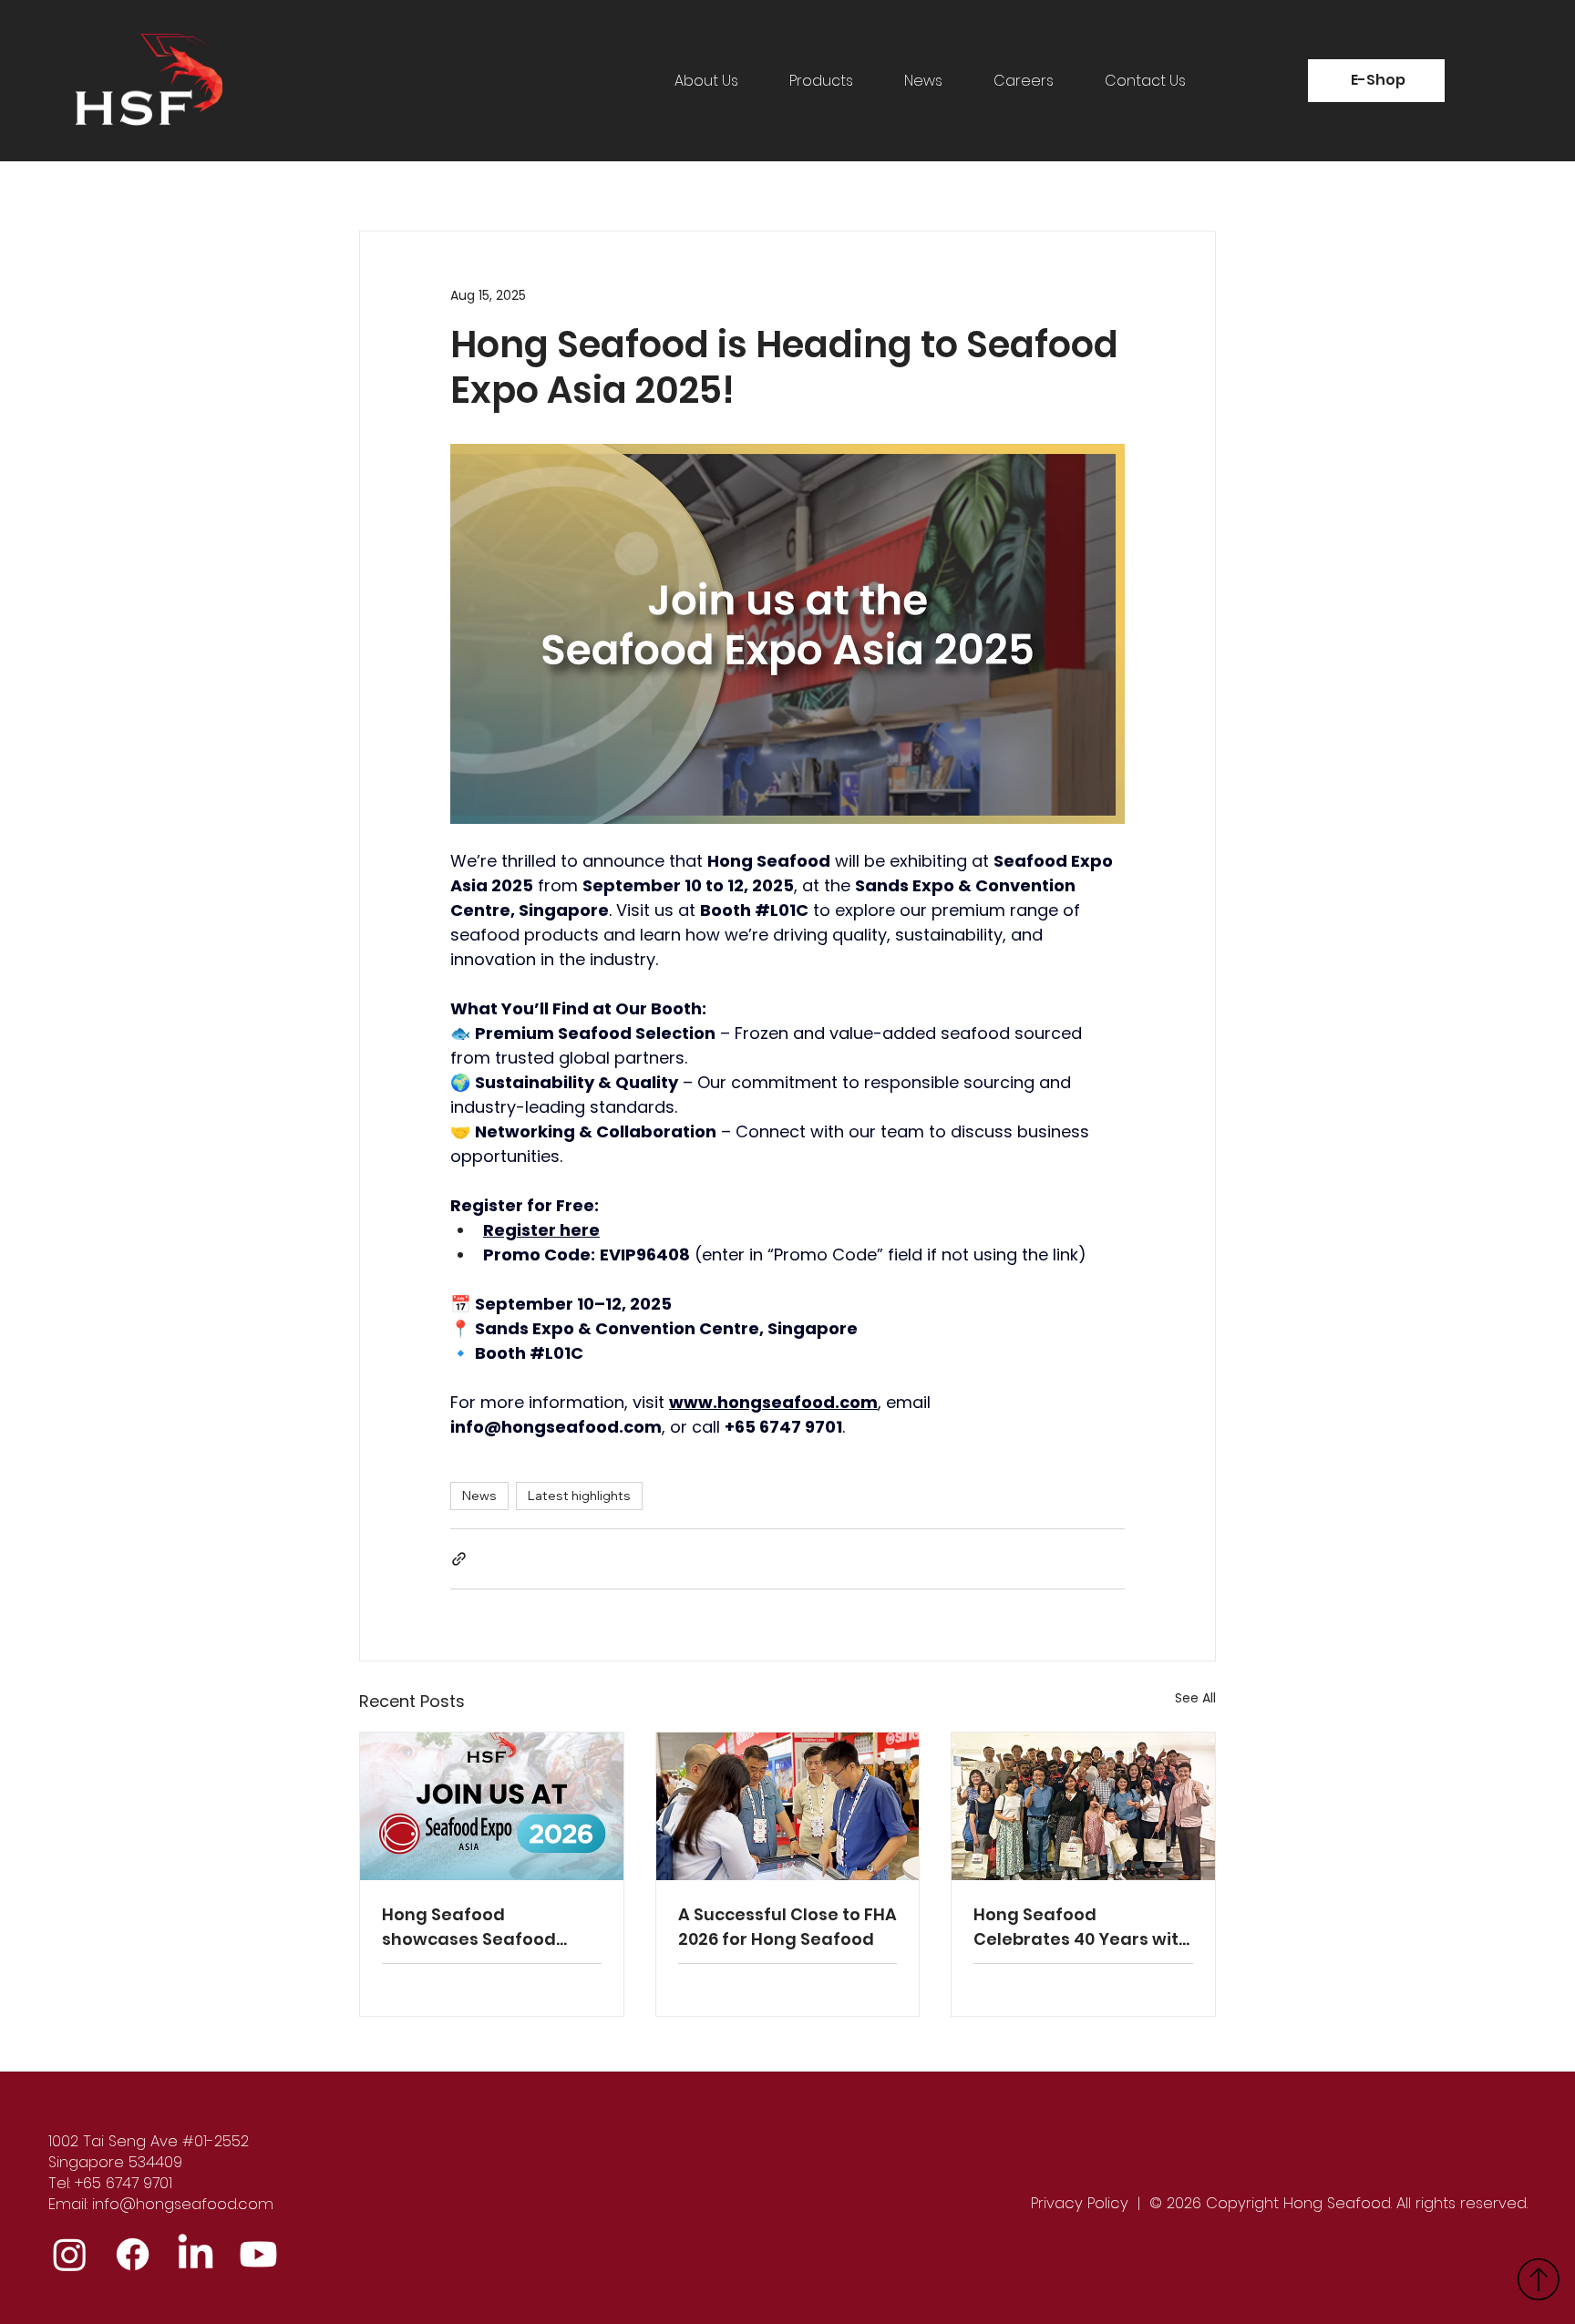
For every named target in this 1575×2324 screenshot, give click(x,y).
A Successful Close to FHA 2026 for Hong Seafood (787, 1927)
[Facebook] (133, 2254)
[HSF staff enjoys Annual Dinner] (1083, 1806)
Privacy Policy (1080, 2203)
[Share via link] (459, 1559)
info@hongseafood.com (183, 2204)
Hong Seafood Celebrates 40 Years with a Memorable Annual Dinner (1081, 1927)
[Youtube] (258, 2254)
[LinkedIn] (196, 2254)
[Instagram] (70, 2254)
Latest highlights (579, 1496)
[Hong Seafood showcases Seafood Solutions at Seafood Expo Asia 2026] (492, 1806)
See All (1195, 1698)
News (479, 1496)
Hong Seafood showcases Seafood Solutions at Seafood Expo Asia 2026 (472, 1927)
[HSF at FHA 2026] (788, 1806)
